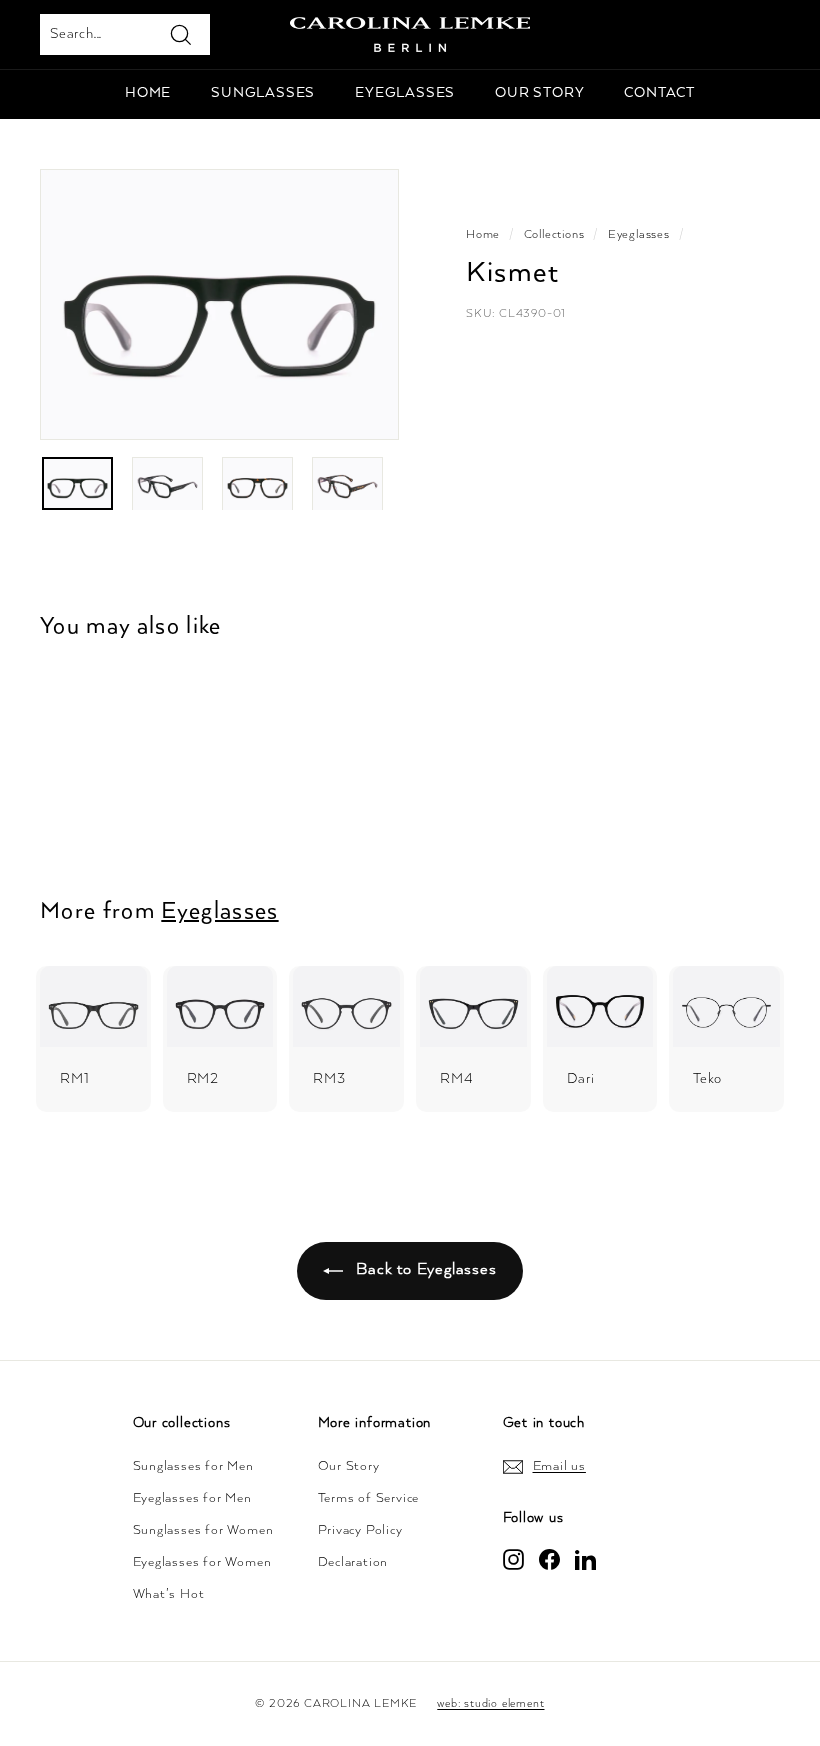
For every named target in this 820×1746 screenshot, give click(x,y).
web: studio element (490, 1703)
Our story (539, 93)
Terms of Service (369, 1498)
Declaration (353, 1562)
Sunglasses (263, 93)
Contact (659, 93)
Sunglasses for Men (193, 1466)
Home (148, 93)
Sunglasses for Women (203, 1530)
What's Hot (169, 1594)
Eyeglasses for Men (192, 1498)
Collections (554, 234)
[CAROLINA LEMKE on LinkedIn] (585, 1559)
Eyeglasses (405, 93)
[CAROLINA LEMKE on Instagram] (513, 1559)
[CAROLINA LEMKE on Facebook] (549, 1559)
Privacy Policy (360, 1530)
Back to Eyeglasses (423, 1270)
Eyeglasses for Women (202, 1562)
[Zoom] (219, 304)
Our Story (349, 1466)
